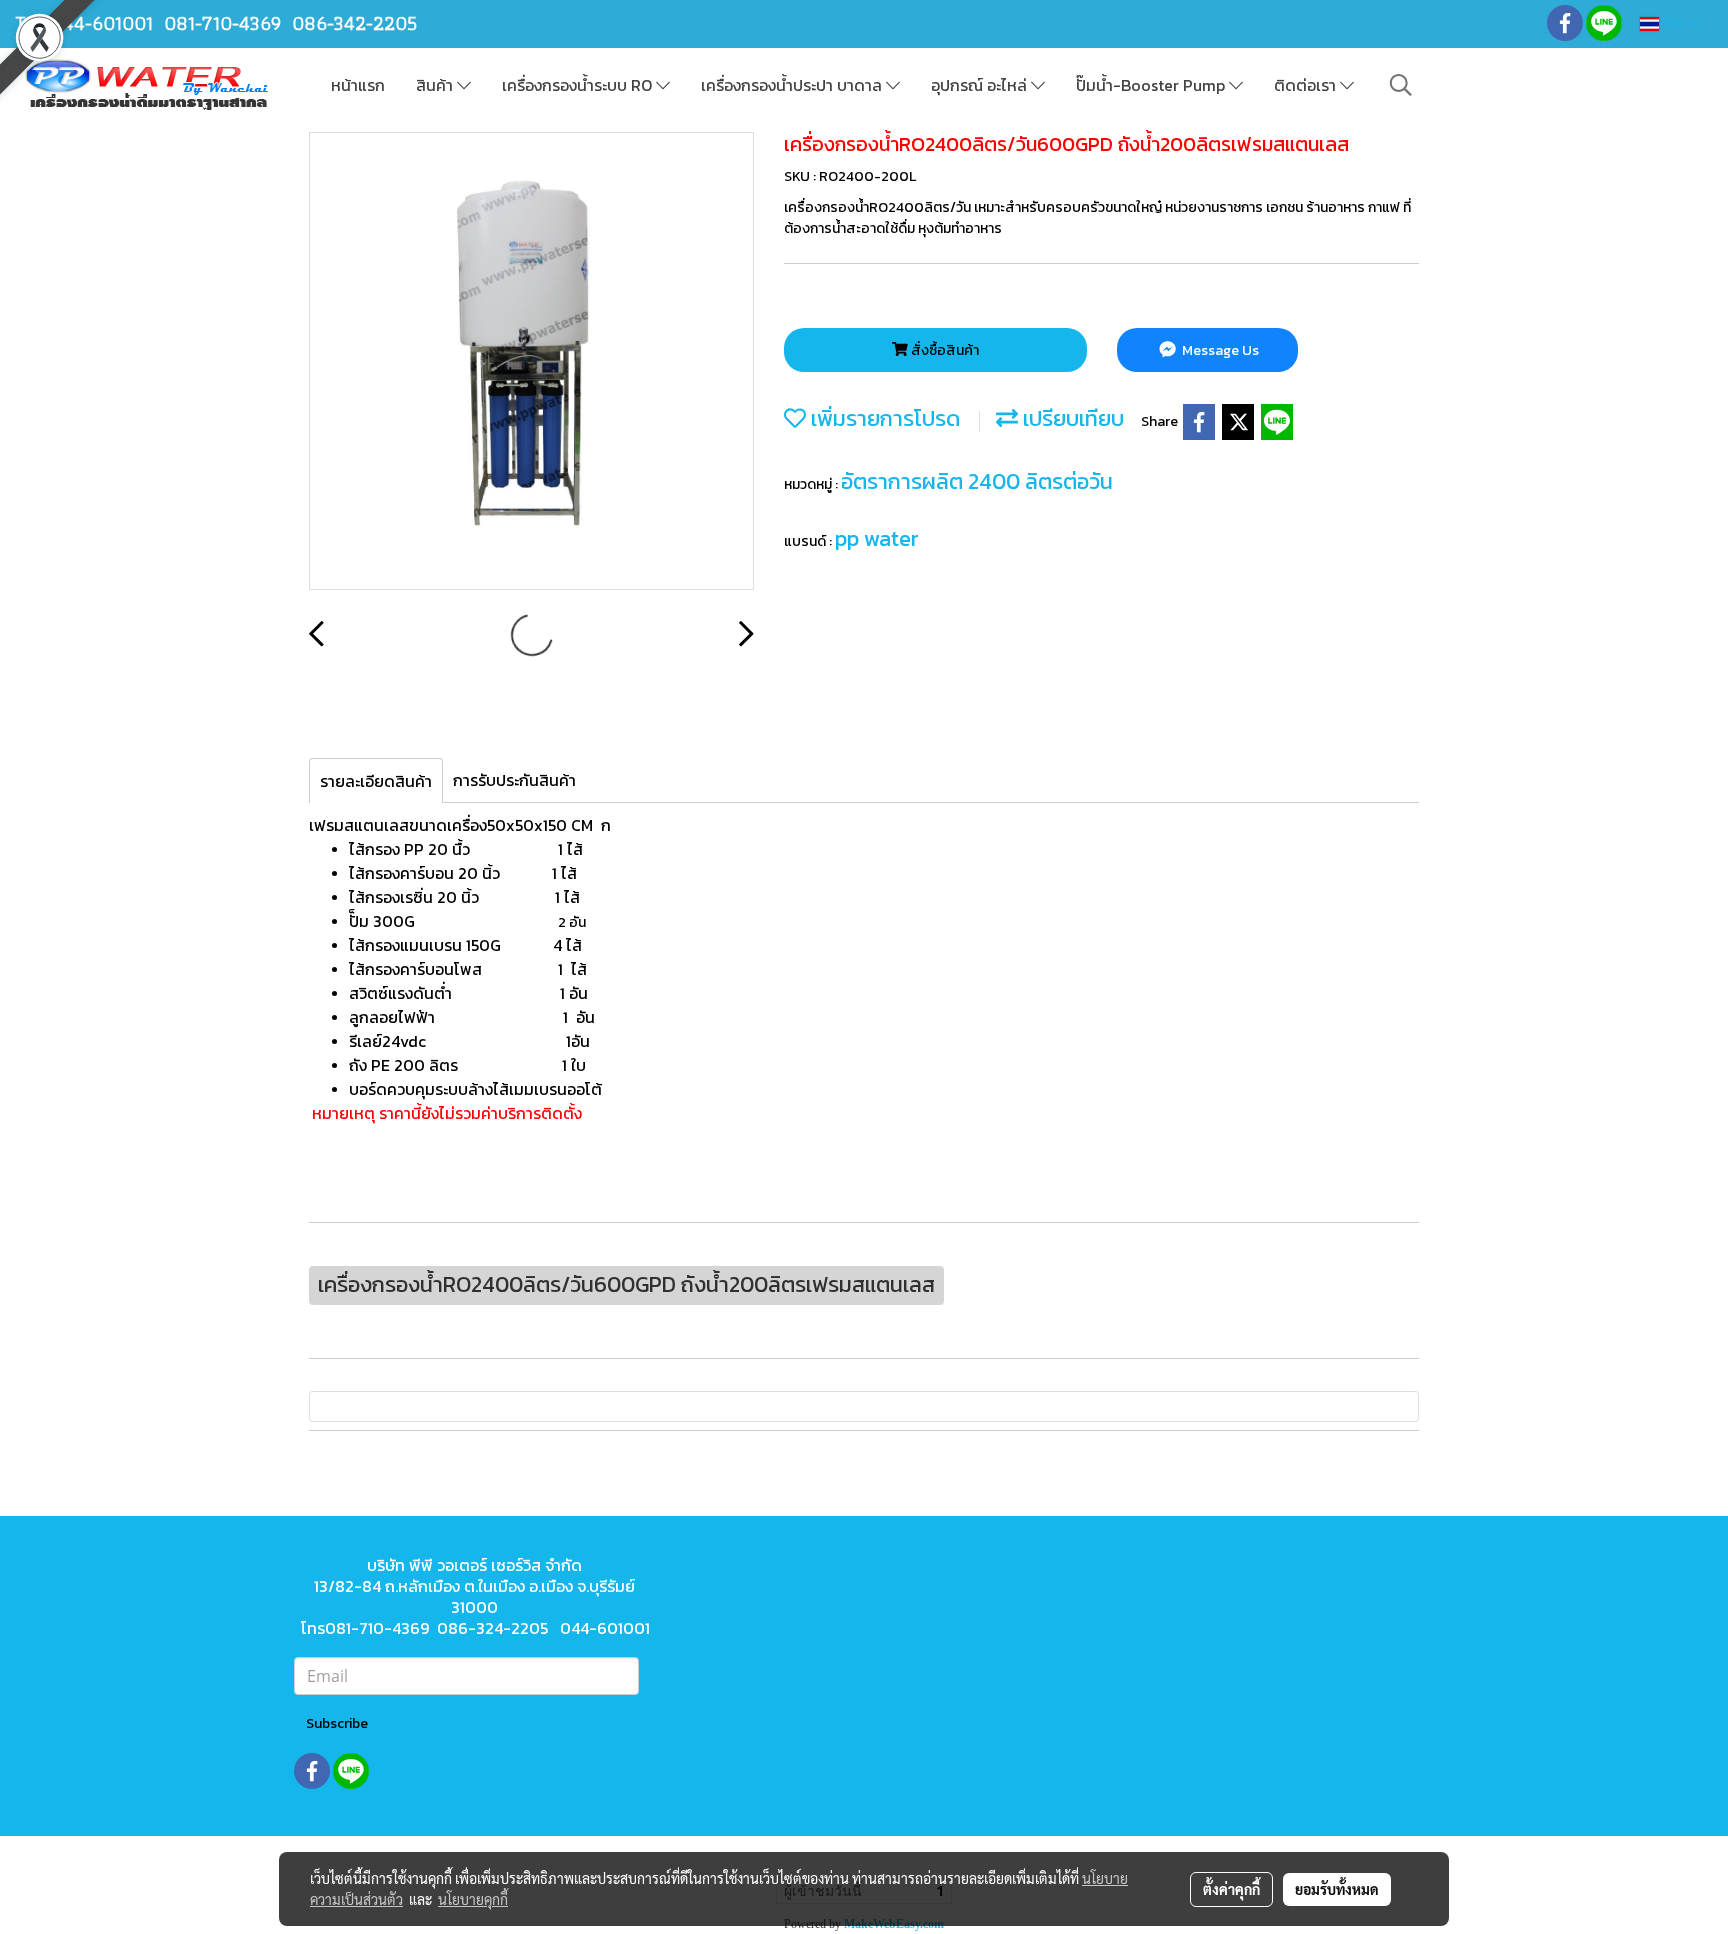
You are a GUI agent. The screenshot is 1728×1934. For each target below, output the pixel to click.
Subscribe (337, 1723)
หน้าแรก (358, 85)
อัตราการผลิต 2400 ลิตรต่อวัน (977, 481)
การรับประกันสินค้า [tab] (514, 780)
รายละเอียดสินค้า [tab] (376, 781)
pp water (877, 538)
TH (1672, 23)
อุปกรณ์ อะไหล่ (981, 85)
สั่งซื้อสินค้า (943, 350)
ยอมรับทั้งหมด (1337, 1889)
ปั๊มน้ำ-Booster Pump (1152, 85)
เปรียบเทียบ (1071, 418)
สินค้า (436, 85)
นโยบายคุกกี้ (473, 1899)
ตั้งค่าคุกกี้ (1231, 1889)
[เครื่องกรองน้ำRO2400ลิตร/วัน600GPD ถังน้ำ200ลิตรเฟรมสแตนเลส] (531, 362)
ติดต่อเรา (1307, 85)
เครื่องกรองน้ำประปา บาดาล (793, 85)
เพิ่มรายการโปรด (883, 418)
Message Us (1219, 350)
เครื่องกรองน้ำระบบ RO (579, 85)
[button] (1401, 85)
